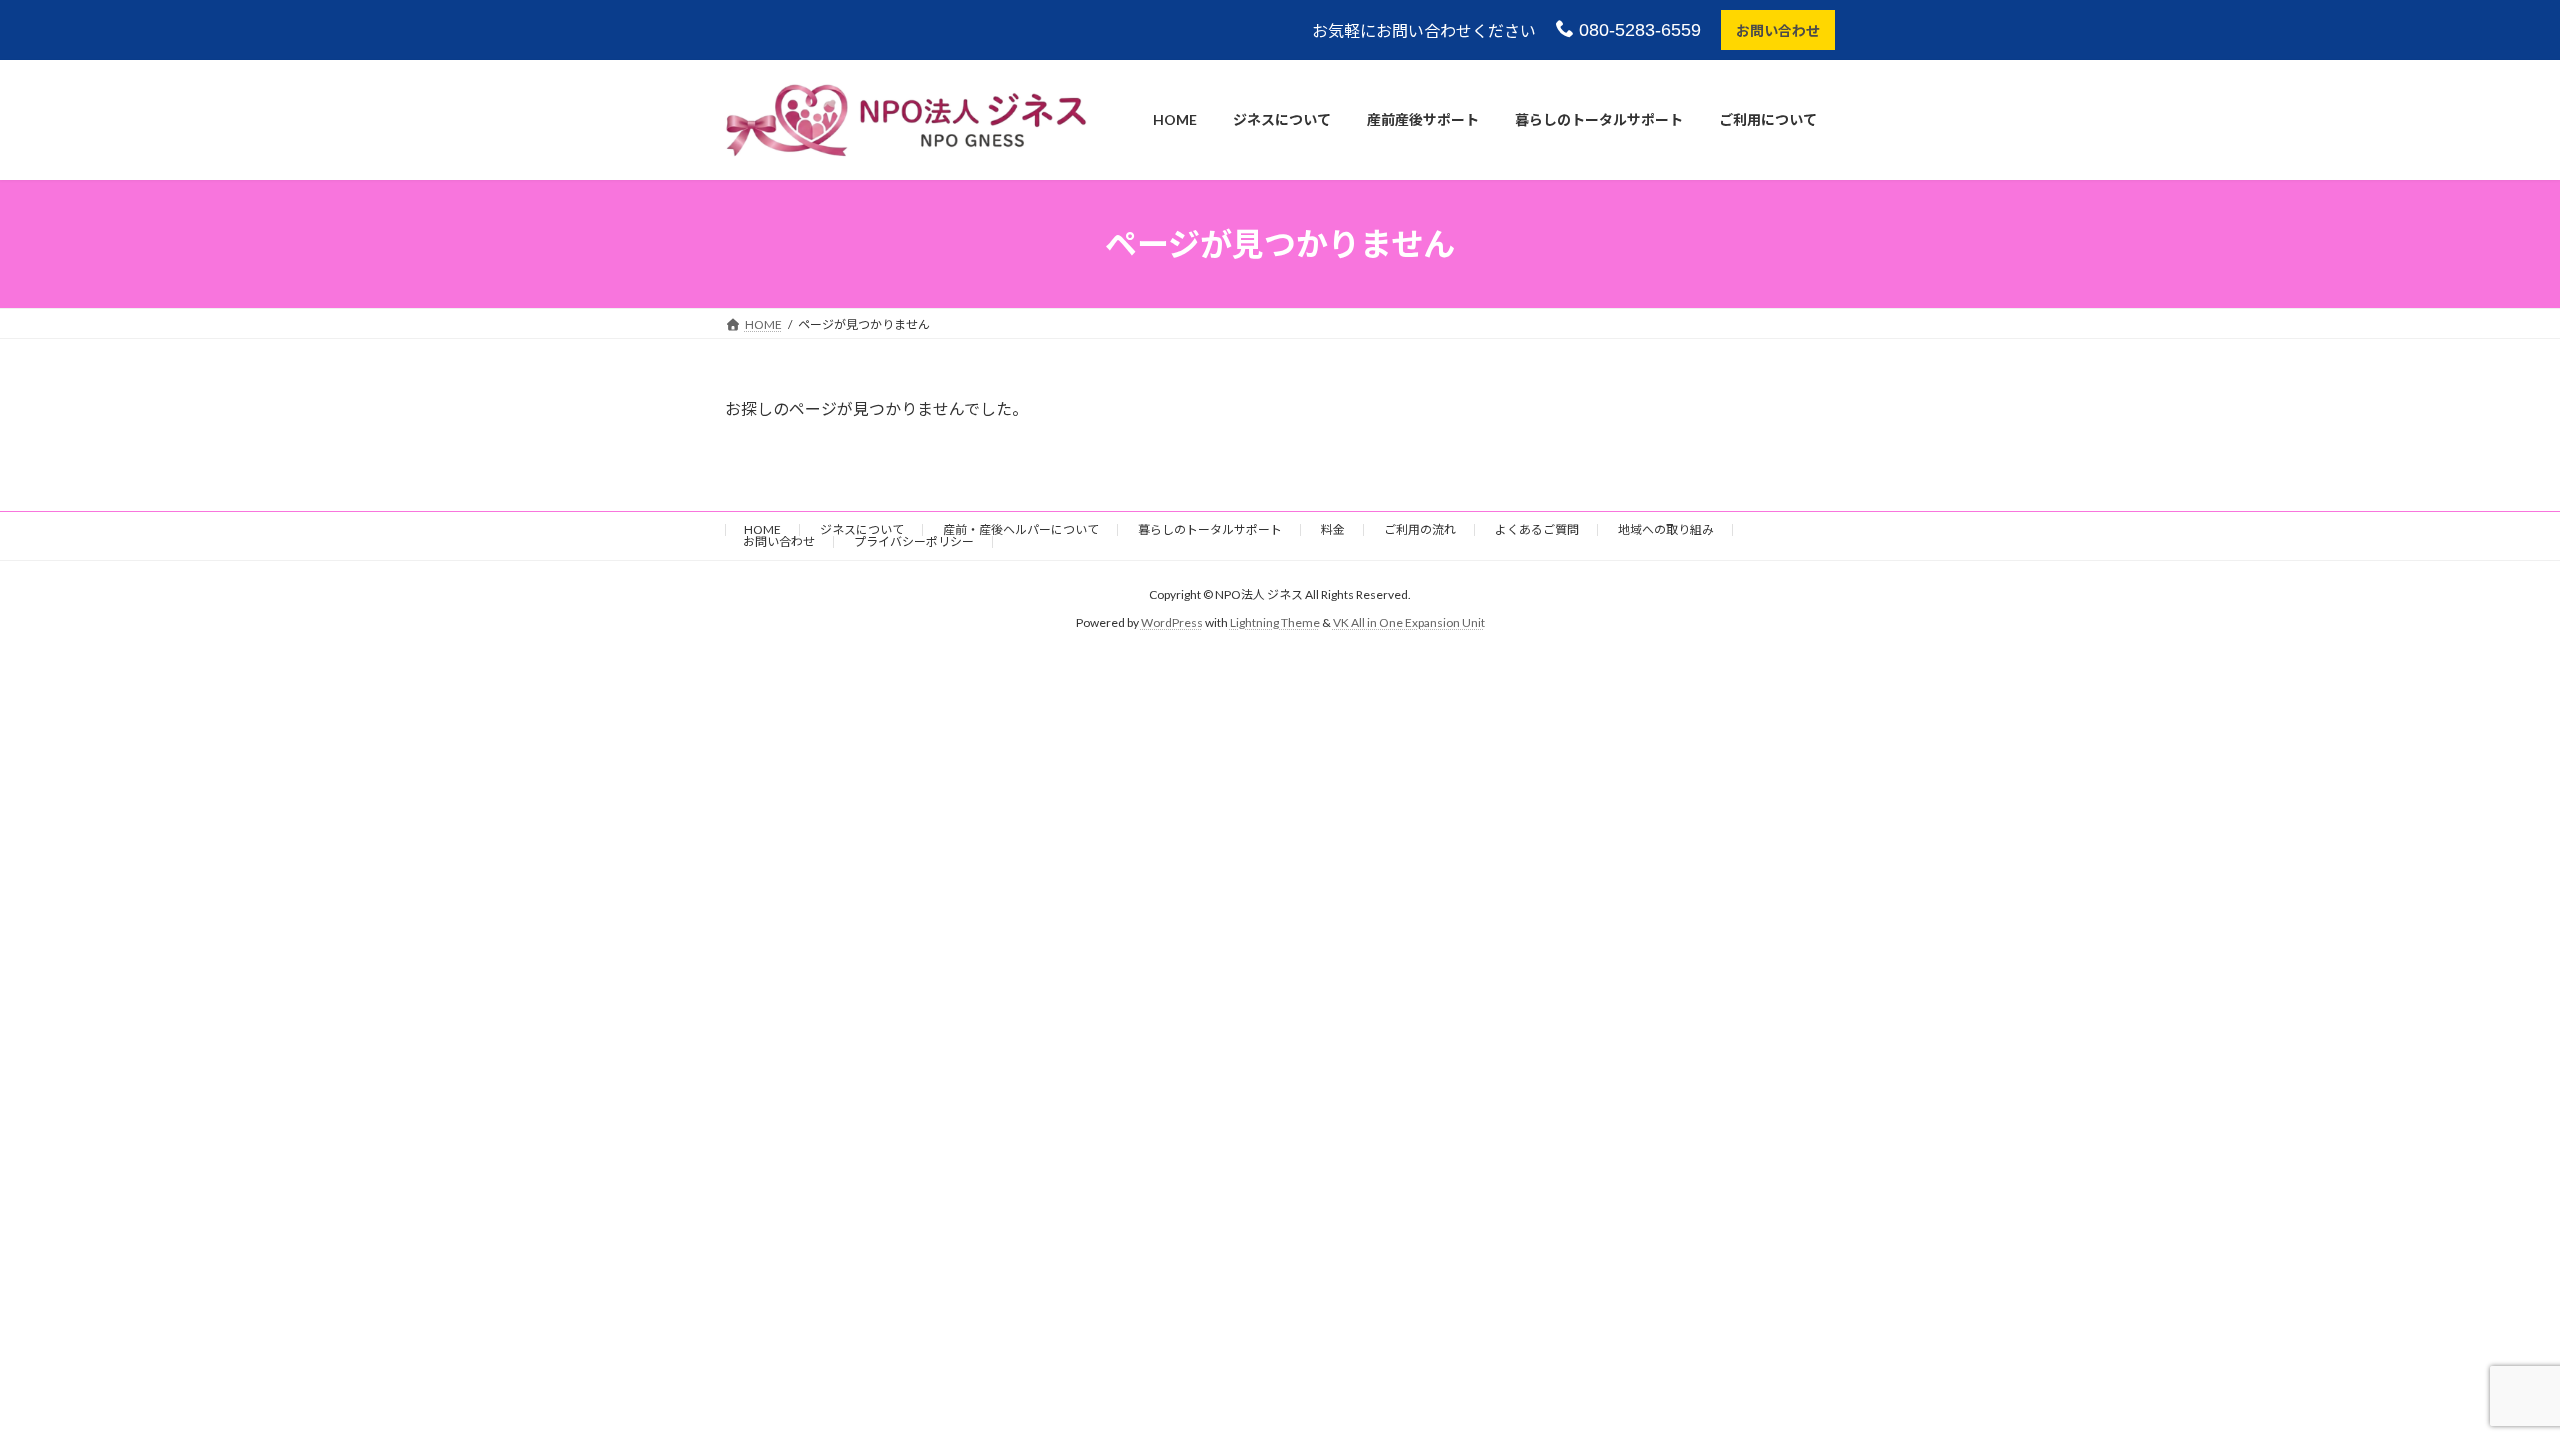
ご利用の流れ (1420, 529)
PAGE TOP (2485, 1378)
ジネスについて (862, 529)
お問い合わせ (1778, 30)
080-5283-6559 (1637, 30)
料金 (1333, 529)
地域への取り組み (1666, 529)
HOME (762, 529)
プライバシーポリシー (914, 541)
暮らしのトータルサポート (1210, 529)
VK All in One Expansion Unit (1409, 622)
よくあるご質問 (1537, 529)
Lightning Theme (1275, 622)
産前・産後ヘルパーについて (1021, 529)
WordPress (1172, 622)
